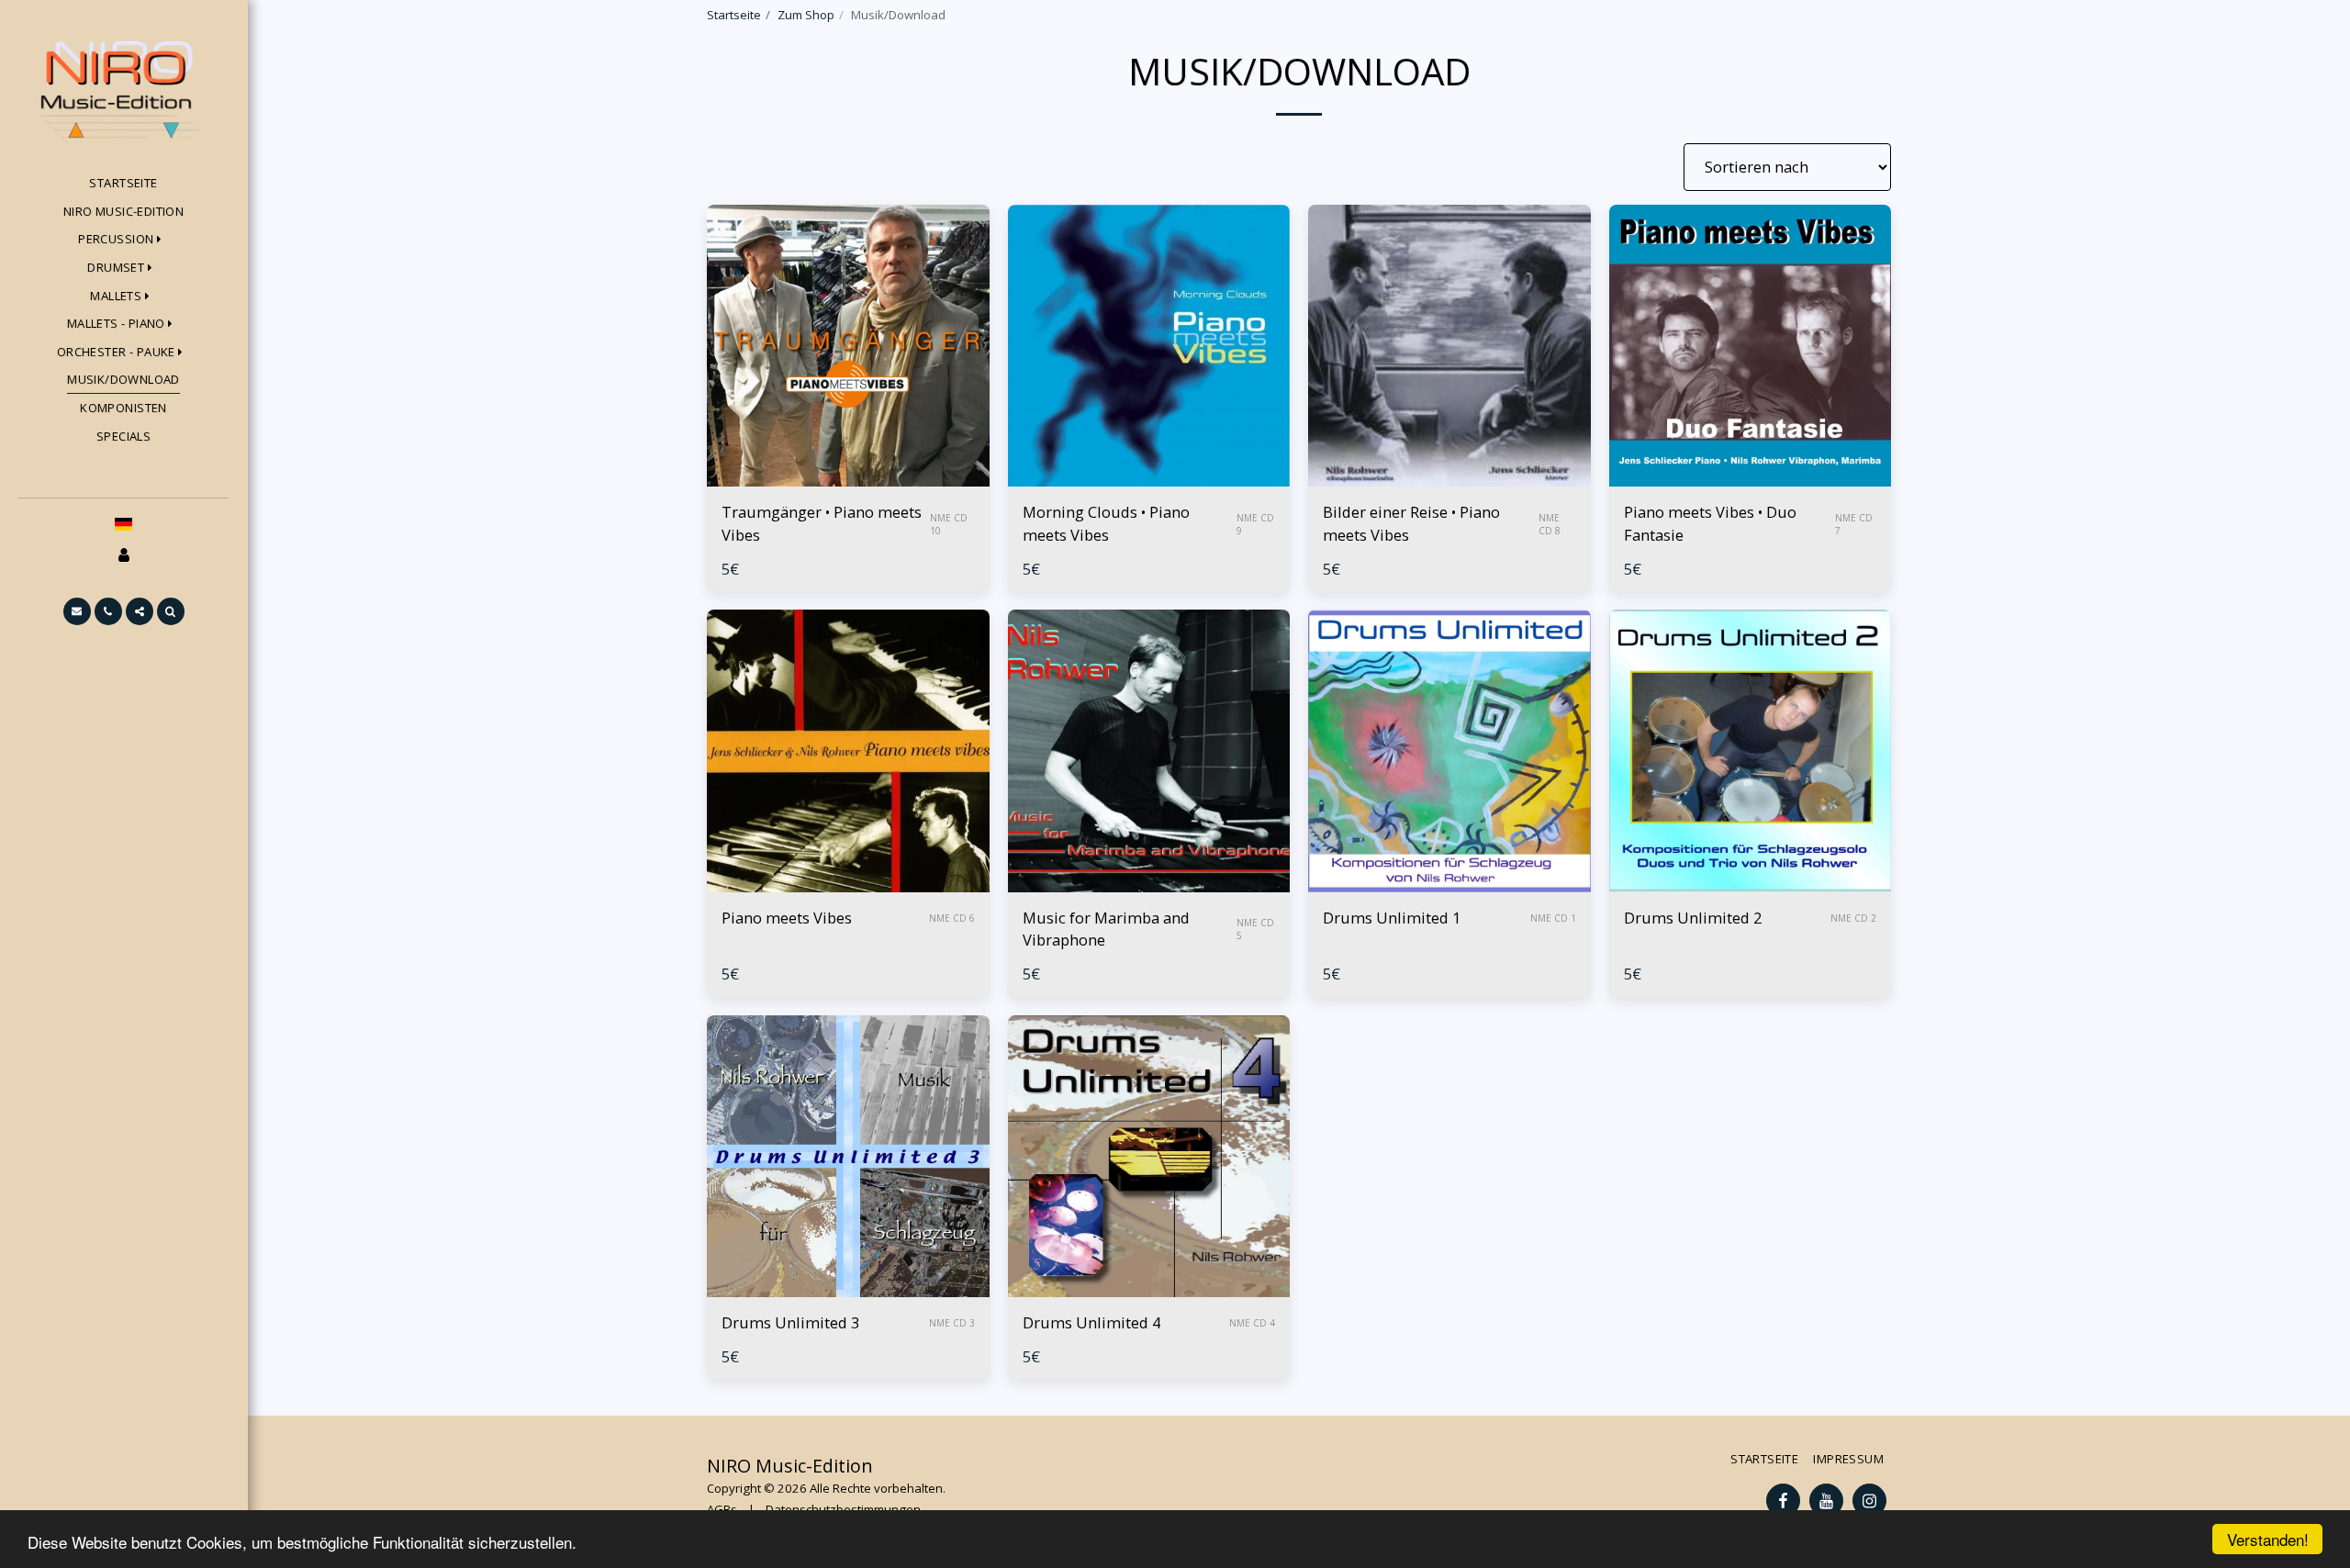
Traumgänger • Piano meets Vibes (822, 523)
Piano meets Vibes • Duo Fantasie (1710, 523)
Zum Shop (806, 15)
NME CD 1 (1553, 918)
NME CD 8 (1550, 524)
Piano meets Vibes (787, 918)
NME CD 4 (1252, 1323)
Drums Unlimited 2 (1693, 918)
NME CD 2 (1853, 918)
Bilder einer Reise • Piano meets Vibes (1411, 523)
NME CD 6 (952, 918)
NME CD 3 (952, 1323)
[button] (77, 611)
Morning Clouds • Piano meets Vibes (1106, 523)
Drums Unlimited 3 (790, 1322)
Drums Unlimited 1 (1392, 918)
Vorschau (848, 477)
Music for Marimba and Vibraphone (1106, 929)
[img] (848, 346)
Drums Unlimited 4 (1091, 1322)
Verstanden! (2268, 1539)
